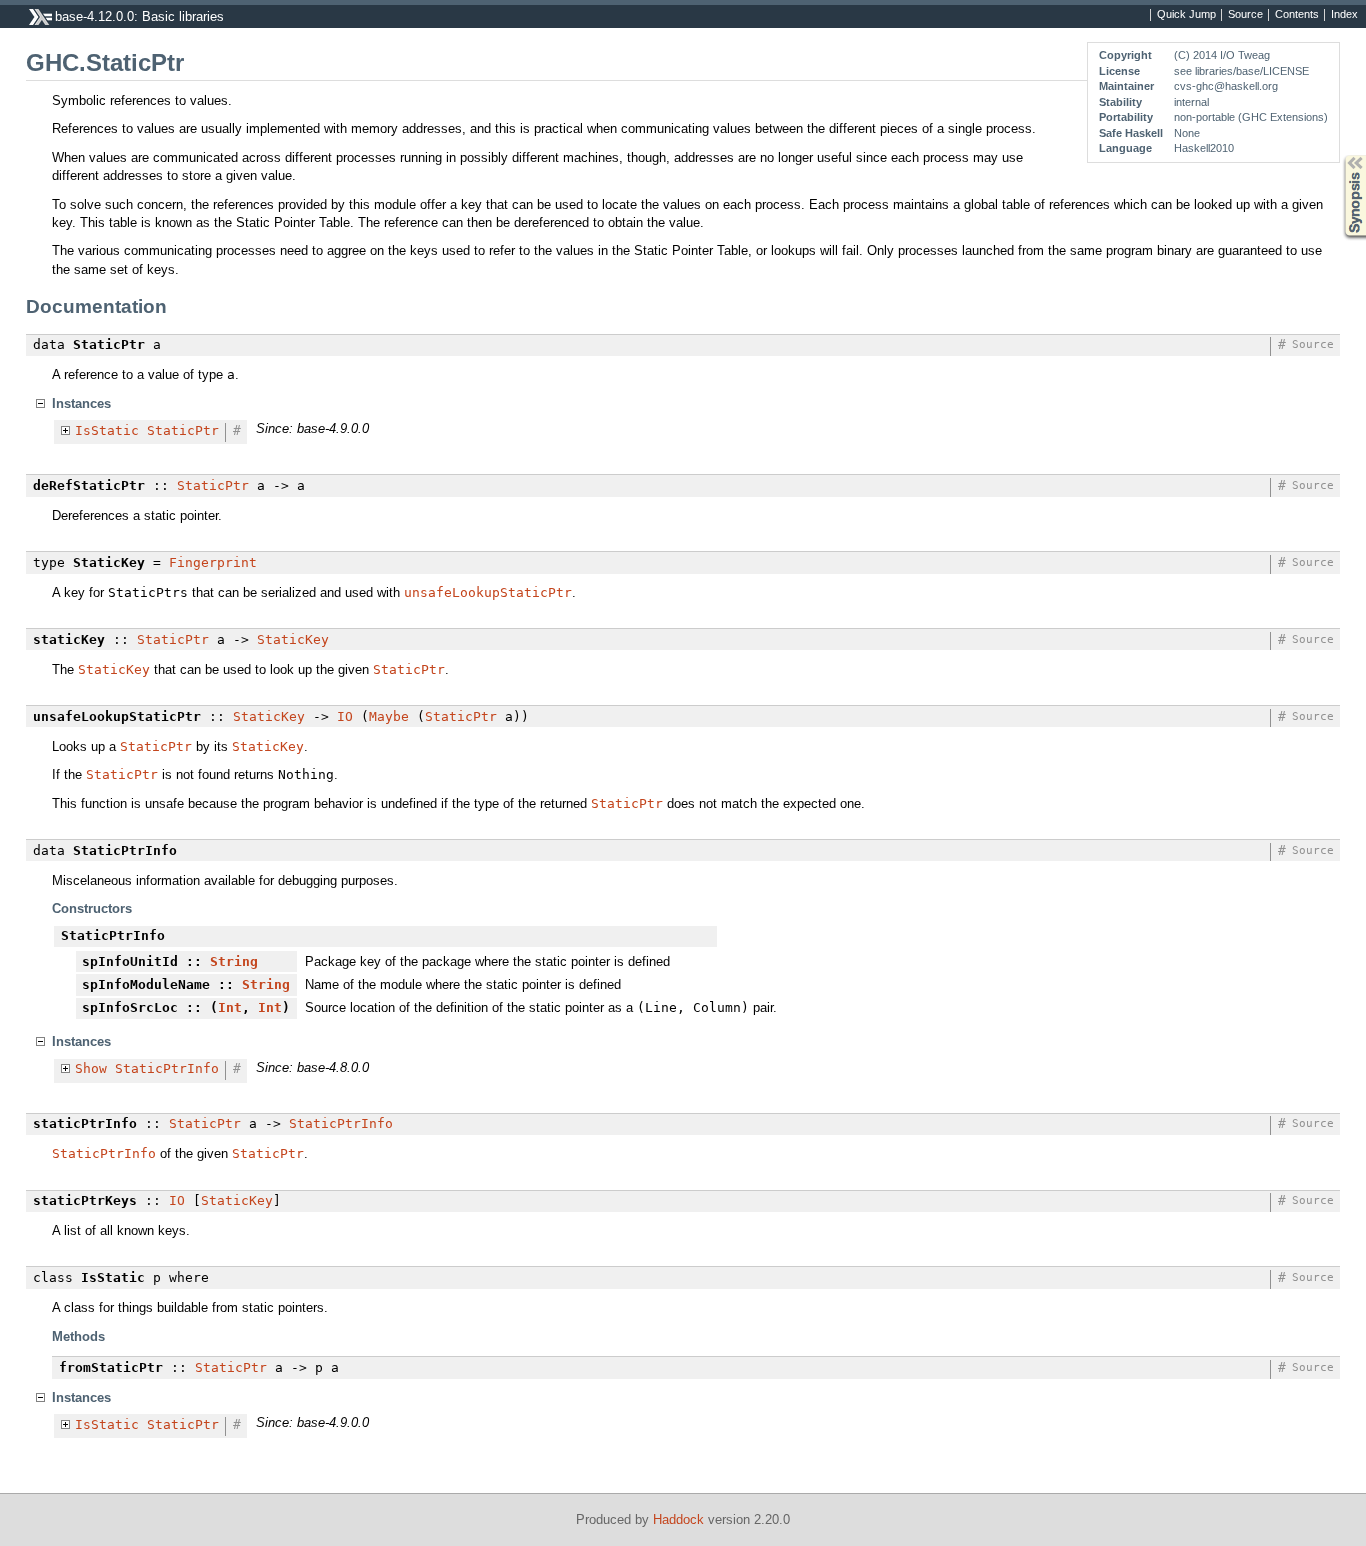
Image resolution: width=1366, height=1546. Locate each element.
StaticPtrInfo (167, 1068)
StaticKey (293, 639)
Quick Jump (1186, 15)
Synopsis (1340, 155)
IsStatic (107, 430)
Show (91, 1068)
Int (230, 1007)
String (234, 961)
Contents (1297, 15)
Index (1344, 15)
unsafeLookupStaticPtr (488, 592)
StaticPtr (183, 430)
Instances (81, 403)
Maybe (389, 716)
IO (345, 716)
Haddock (678, 1519)
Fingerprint (213, 562)
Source (1245, 15)
